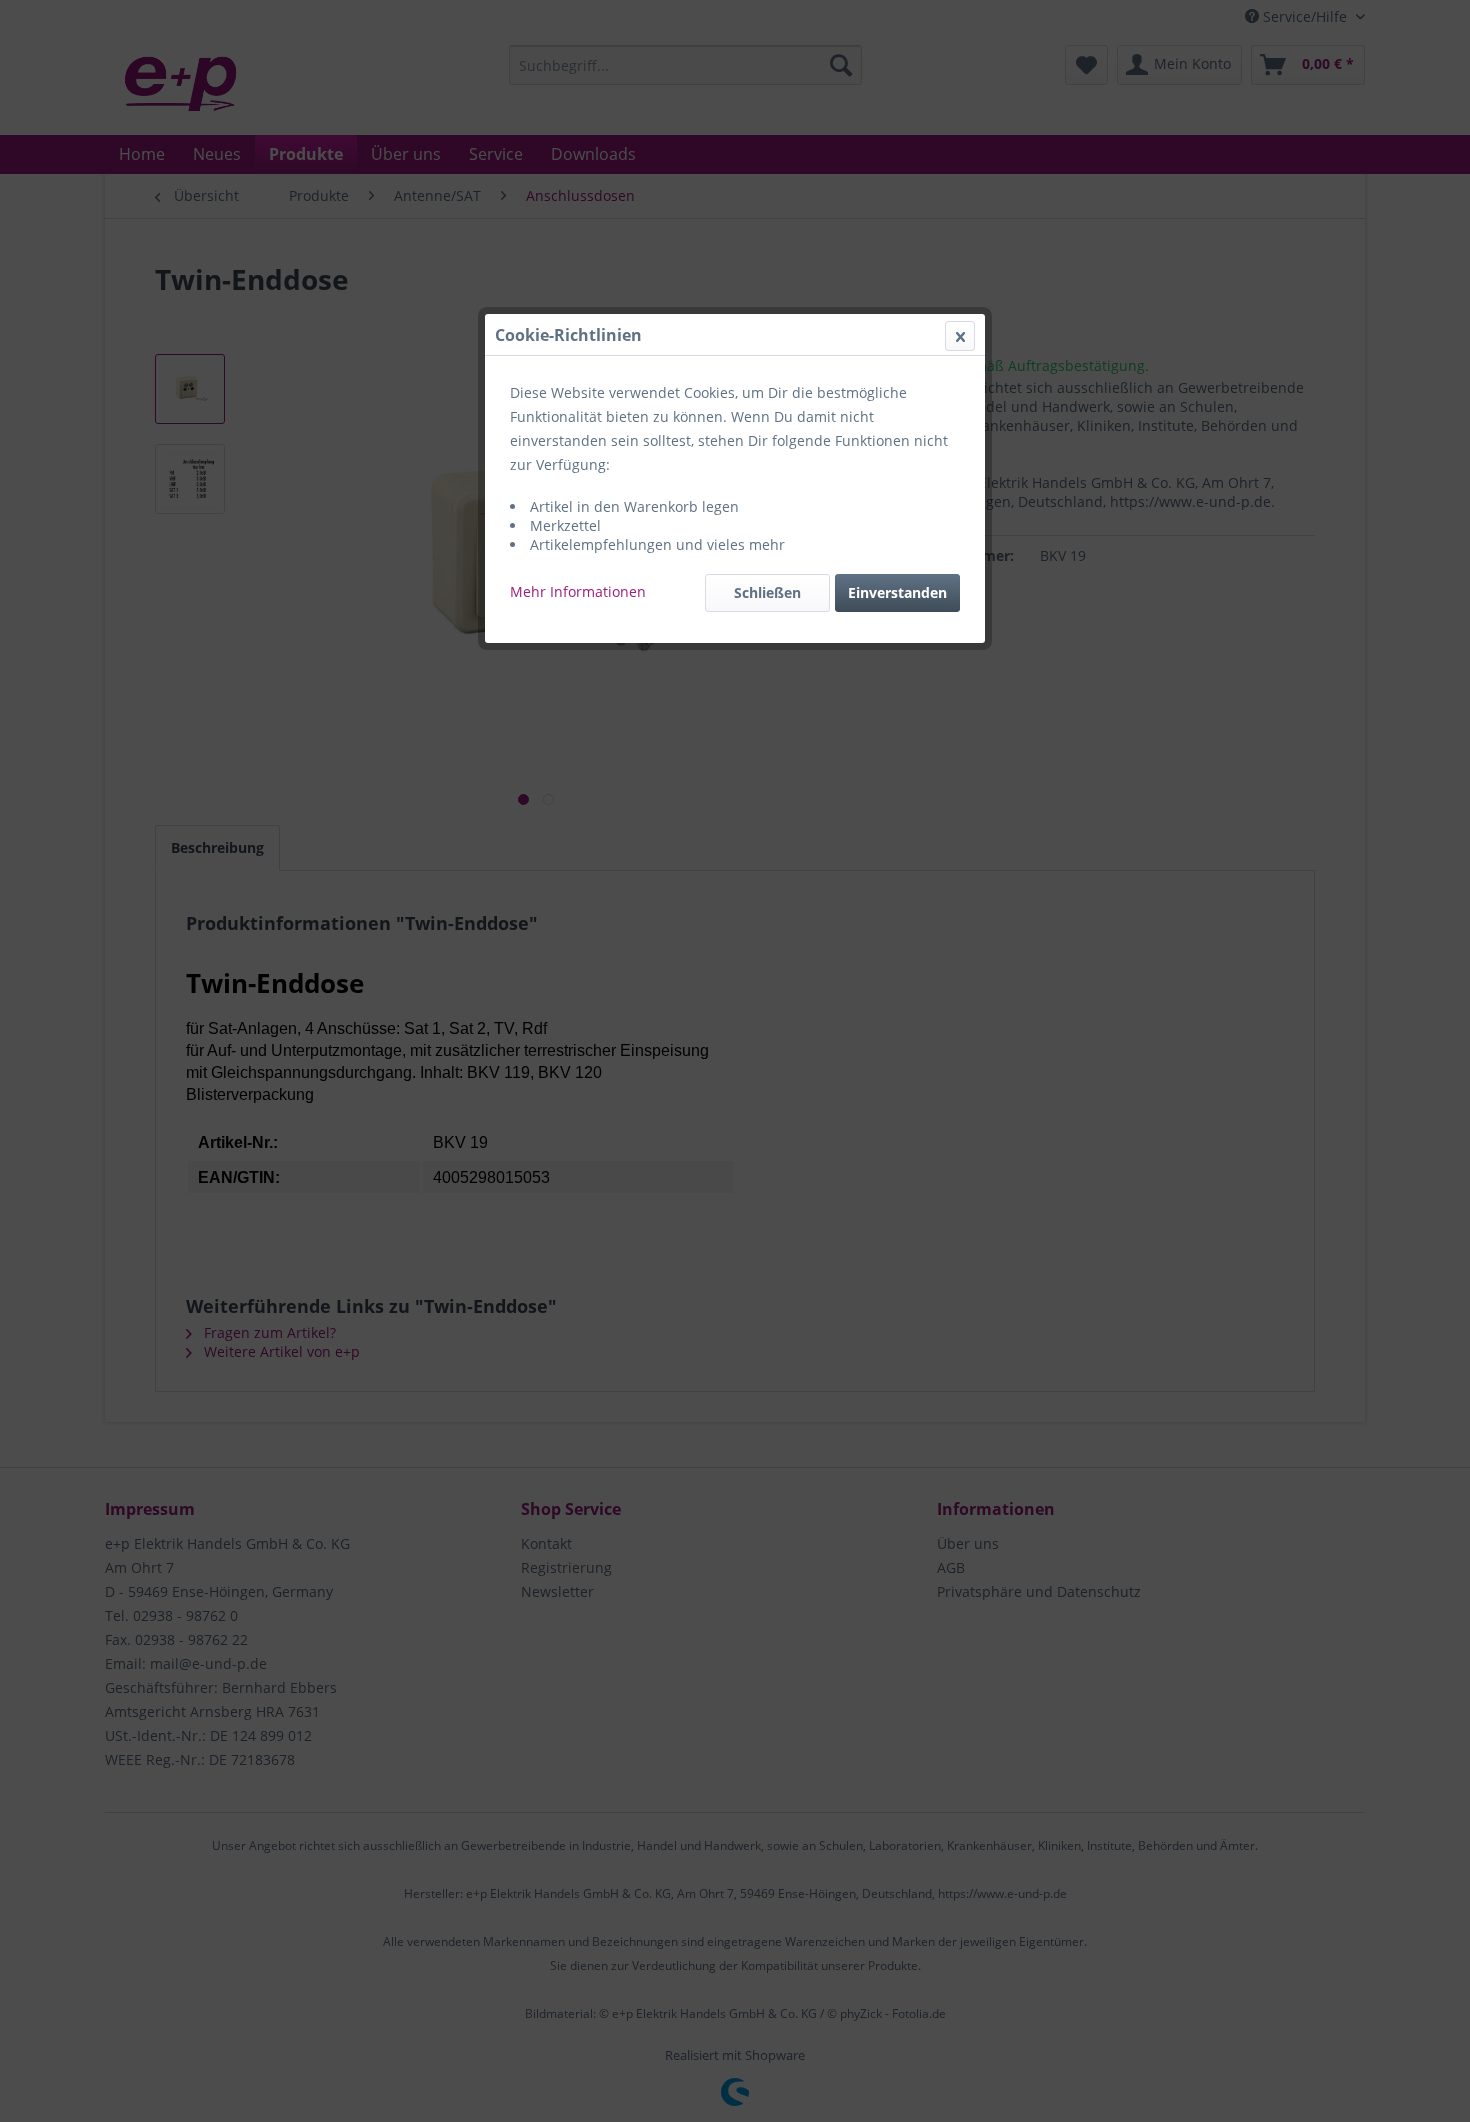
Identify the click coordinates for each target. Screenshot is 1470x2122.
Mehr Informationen (578, 591)
